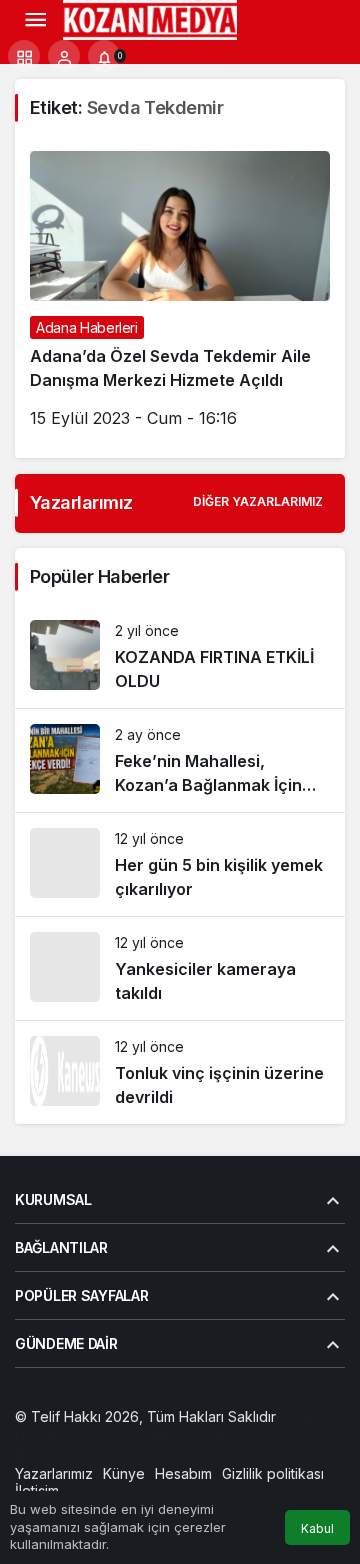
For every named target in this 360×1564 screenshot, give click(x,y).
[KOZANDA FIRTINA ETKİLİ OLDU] (180, 656)
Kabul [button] (317, 1528)
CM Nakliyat (213, 1435)
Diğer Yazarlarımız (258, 501)
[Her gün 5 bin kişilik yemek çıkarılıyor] (180, 864)
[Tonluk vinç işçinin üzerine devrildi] (180, 1072)
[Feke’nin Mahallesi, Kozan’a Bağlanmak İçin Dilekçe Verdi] (180, 760)
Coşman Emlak (122, 1435)
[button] (24, 56)
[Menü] (35, 20)
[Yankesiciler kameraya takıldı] (180, 968)
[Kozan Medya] (150, 18)
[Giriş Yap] (64, 56)
